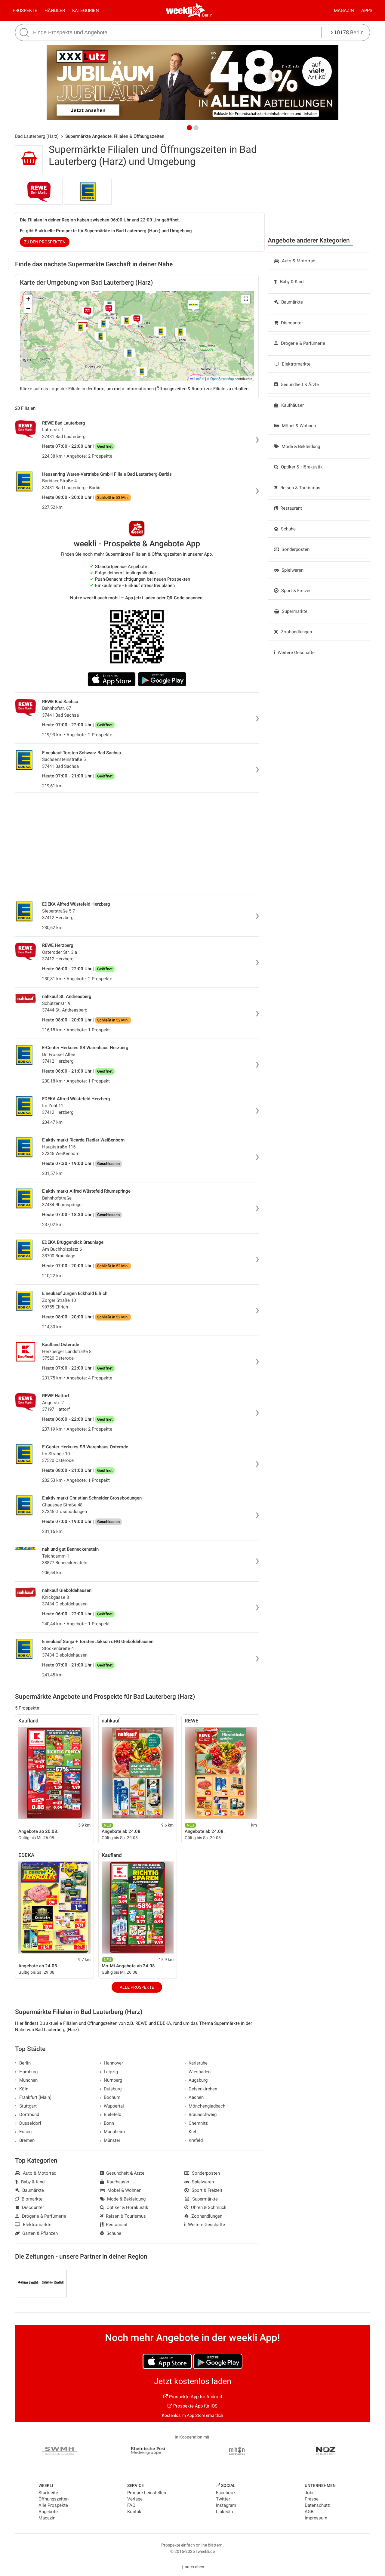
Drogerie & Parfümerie (302, 343)
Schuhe (288, 529)
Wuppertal (112, 2106)
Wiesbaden (197, 2072)
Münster (110, 2140)
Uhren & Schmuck (208, 2207)
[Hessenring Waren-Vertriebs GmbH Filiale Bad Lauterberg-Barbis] (88, 192)
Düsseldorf (28, 2123)
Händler (55, 11)
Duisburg (111, 2089)
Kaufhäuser (292, 405)
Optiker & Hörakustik (301, 467)
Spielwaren (292, 570)
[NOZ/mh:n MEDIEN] (237, 2452)
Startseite (48, 2493)
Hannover (112, 2063)
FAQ (131, 2505)
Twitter (223, 2499)
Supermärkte (294, 611)
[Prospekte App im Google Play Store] (162, 679)
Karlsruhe (196, 2063)
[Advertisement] (319, 186)
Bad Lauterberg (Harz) (37, 136)
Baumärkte (291, 302)
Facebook (226, 2493)
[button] (246, 299)
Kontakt (135, 2512)
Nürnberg (111, 2080)
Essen (23, 2132)
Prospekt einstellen (147, 2493)
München (26, 2080)
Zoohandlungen (296, 632)
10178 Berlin (348, 32)
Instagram (226, 2505)
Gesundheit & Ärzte (299, 385)
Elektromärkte (296, 364)
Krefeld (194, 2140)
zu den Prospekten (45, 242)
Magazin (344, 11)
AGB (309, 2512)
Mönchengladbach (205, 2106)
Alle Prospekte (137, 1987)
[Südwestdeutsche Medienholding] (59, 2452)
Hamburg (26, 2072)
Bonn (107, 2123)
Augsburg (196, 2080)
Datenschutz (317, 2505)
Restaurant (291, 508)
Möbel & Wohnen (298, 426)
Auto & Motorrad (298, 261)
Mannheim (112, 2132)
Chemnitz (196, 2123)
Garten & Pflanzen (39, 2233)
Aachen (194, 2097)
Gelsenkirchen (201, 2089)
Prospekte (25, 11)
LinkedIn (224, 2512)
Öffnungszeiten (54, 2499)
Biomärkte (31, 2199)
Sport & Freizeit (296, 591)
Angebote (48, 2512)
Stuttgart (26, 2106)
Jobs (310, 2493)
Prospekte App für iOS (195, 2406)
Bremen (25, 2140)
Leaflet (199, 378)
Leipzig (109, 2072)
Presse (312, 2499)
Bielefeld (111, 2114)
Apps (367, 11)
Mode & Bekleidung (300, 446)
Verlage (135, 2499)
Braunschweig (200, 2114)
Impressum (316, 2518)
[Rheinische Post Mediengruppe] (148, 2452)
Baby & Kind (291, 282)
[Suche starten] (25, 33)
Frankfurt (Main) (33, 2097)
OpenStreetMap (222, 378)
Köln (22, 2089)
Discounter (291, 323)
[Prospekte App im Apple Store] (112, 679)
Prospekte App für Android (195, 2397)
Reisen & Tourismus (300, 488)
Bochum (110, 2097)
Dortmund (27, 2114)
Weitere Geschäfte (296, 653)
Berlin (207, 15)
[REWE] (39, 192)
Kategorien (86, 11)
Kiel (190, 2132)
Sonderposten (295, 549)
